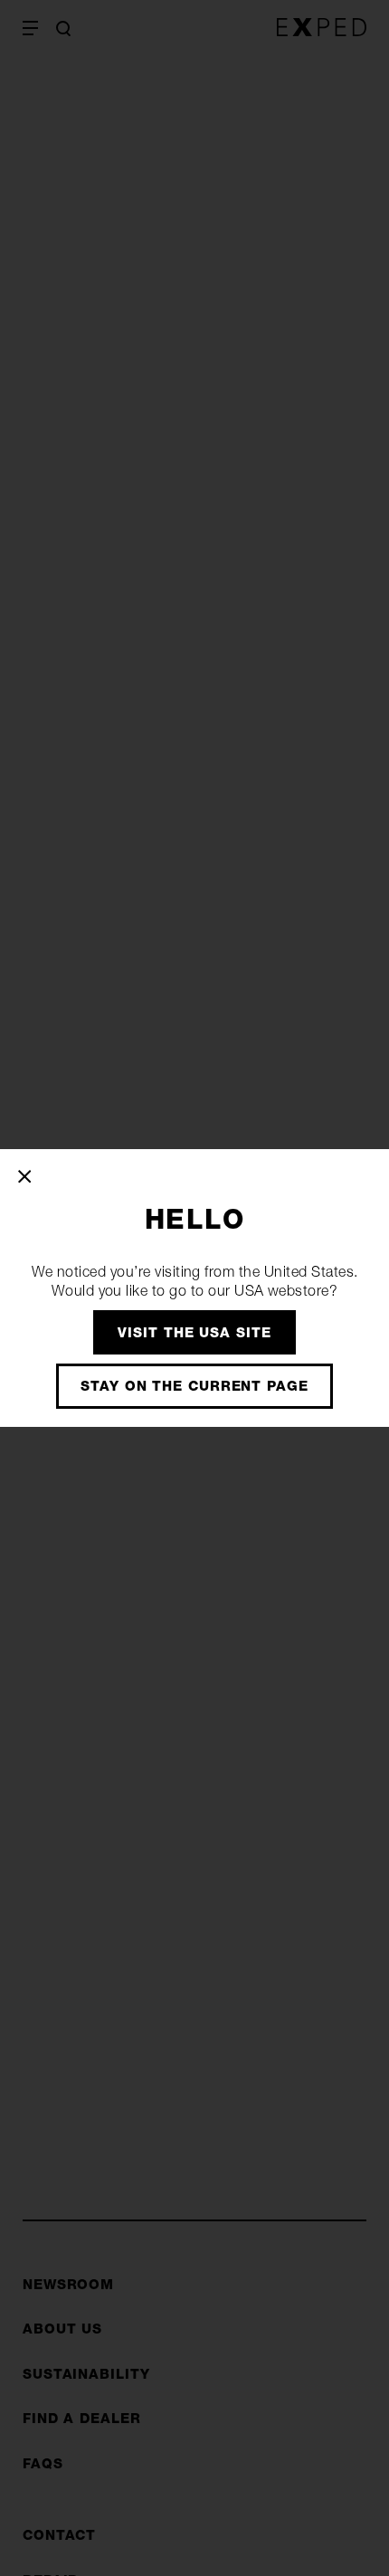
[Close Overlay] (26, 1176)
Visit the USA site (194, 1332)
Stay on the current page (194, 1386)
